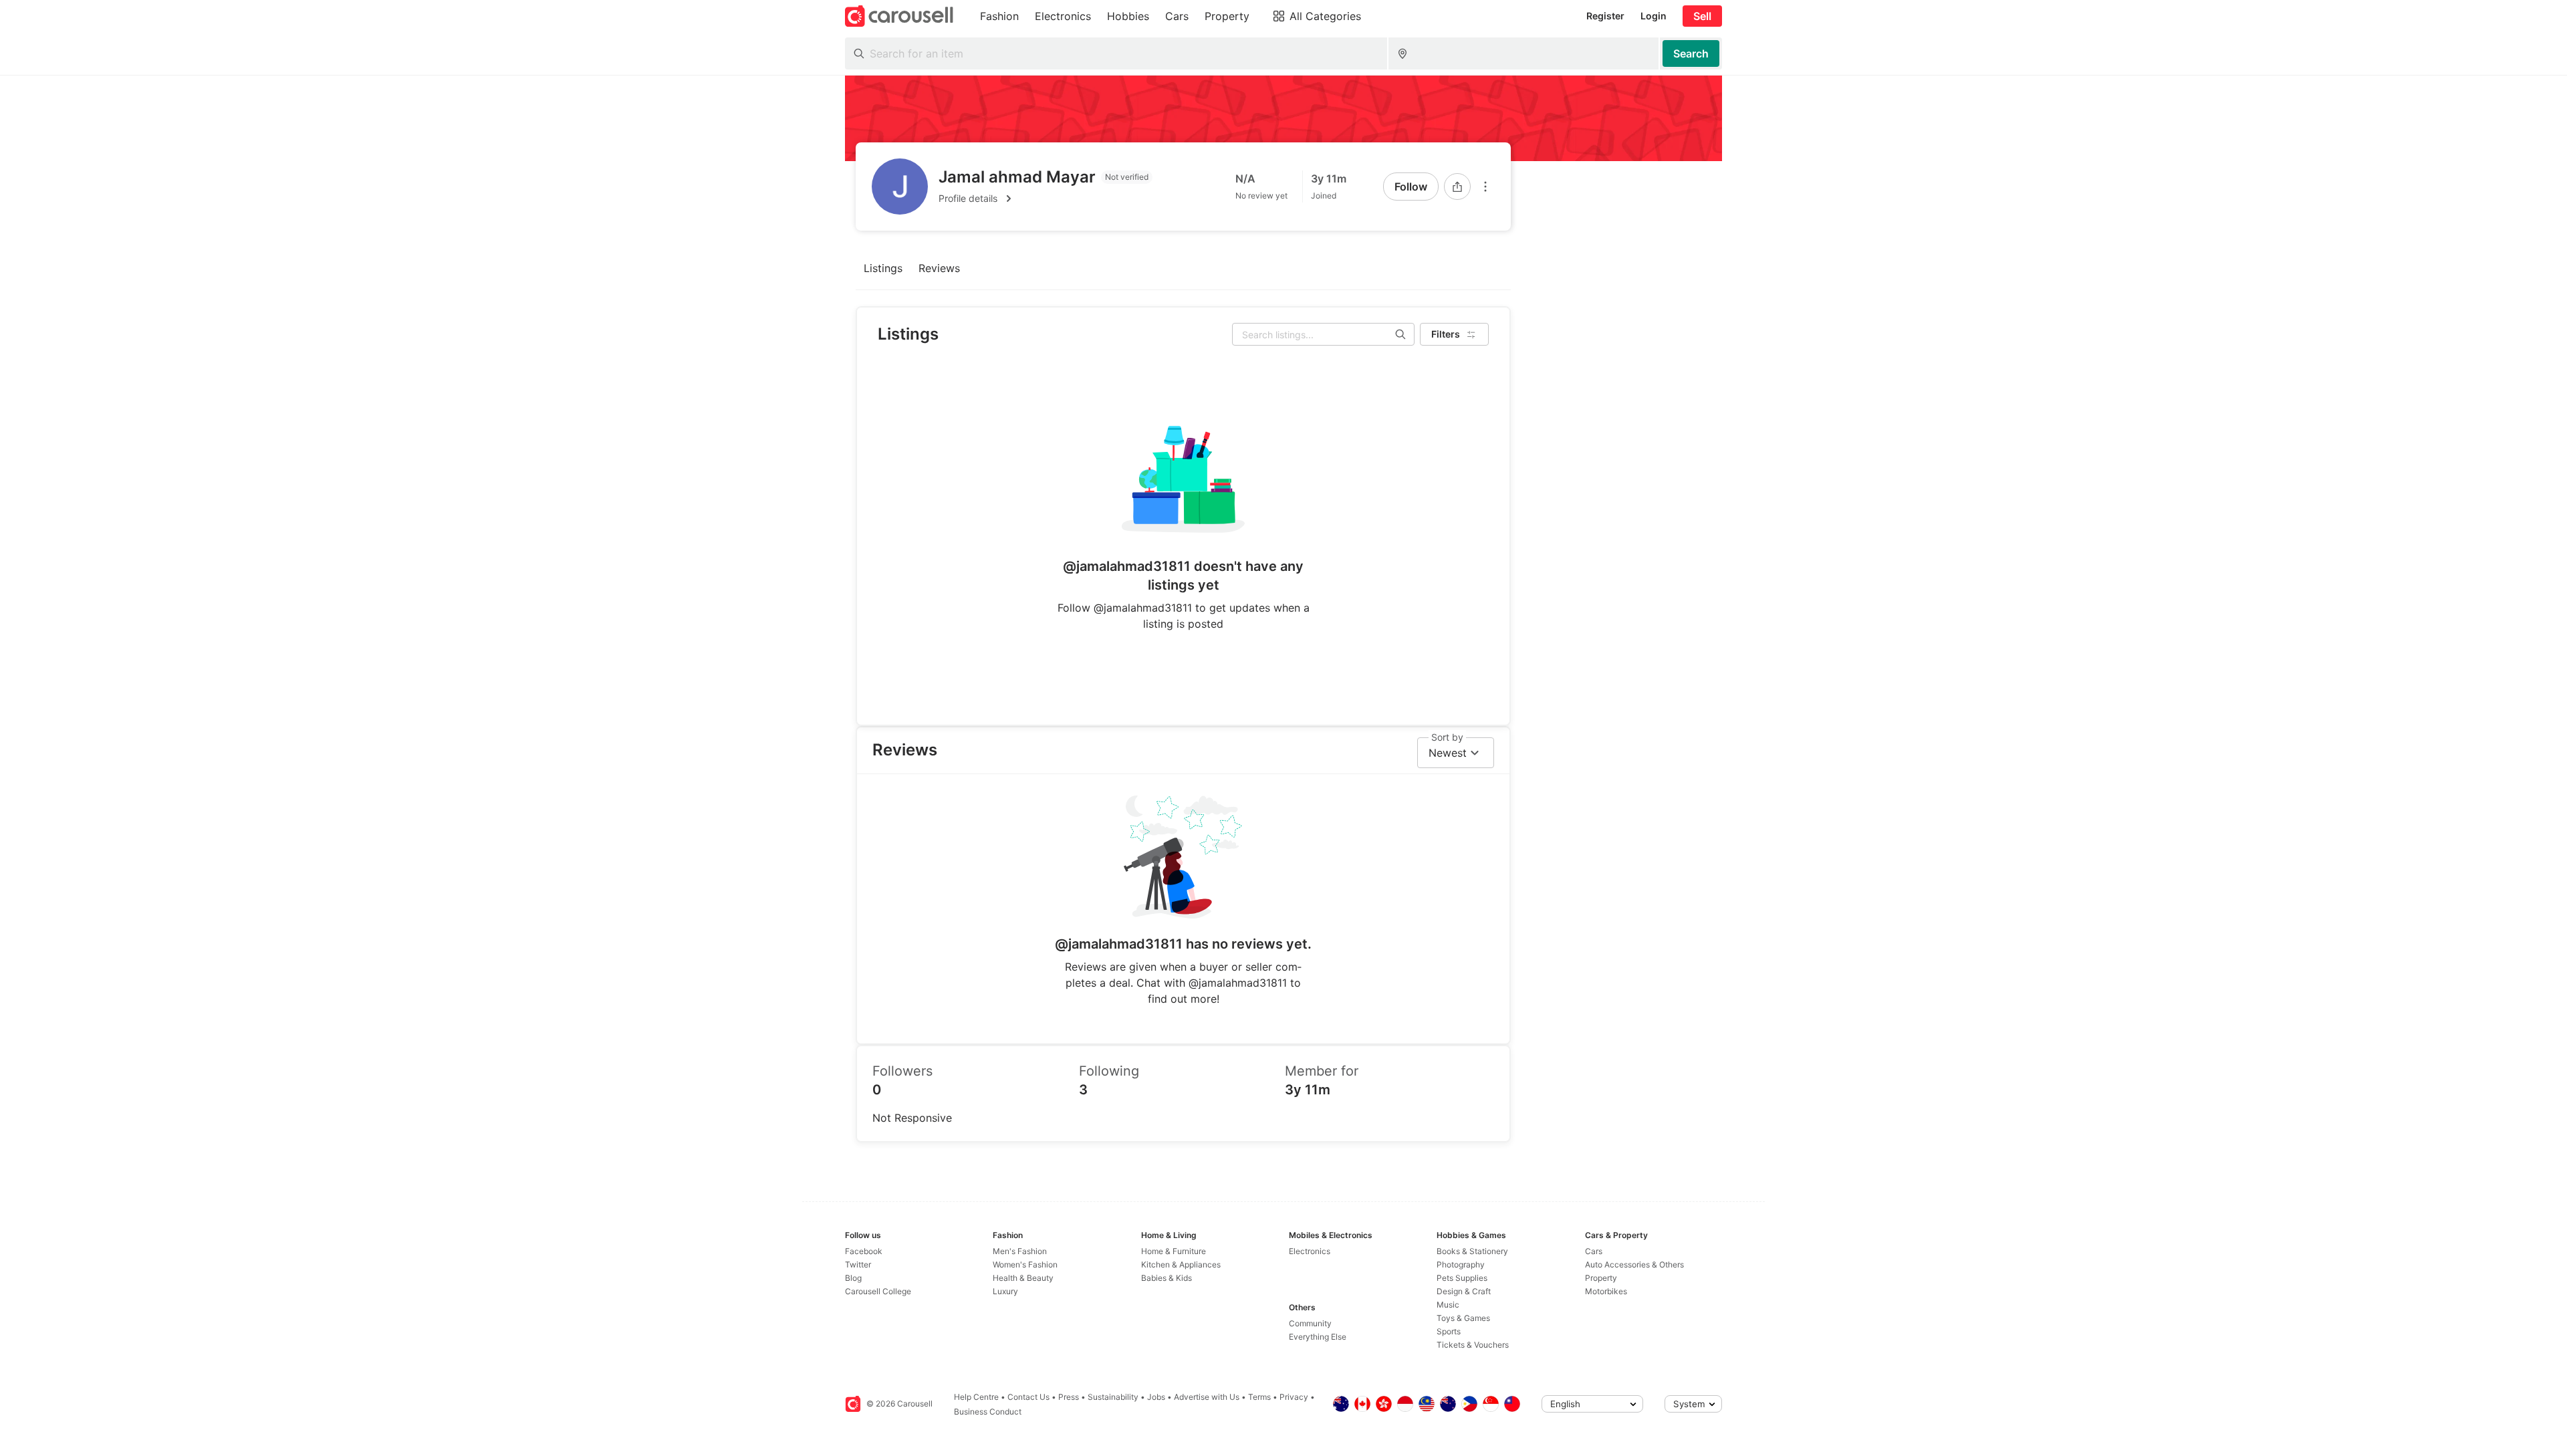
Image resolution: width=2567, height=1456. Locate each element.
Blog (853, 1278)
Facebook (864, 1251)
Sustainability (1113, 1397)
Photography (1461, 1264)
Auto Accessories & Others (1634, 1264)
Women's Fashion (1025, 1264)
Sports (1449, 1331)
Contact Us (1028, 1397)
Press (1069, 1397)
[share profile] (1457, 187)
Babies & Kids (1167, 1278)
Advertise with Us (1207, 1397)
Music (1448, 1305)
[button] (1046, 199)
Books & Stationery (1472, 1251)
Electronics (1310, 1251)
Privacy (1294, 1397)
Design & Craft (1464, 1291)
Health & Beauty (1023, 1278)
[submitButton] (1691, 53)
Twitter (858, 1264)
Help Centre (976, 1397)
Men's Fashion (1020, 1251)
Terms (1259, 1397)
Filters (1446, 334)
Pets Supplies (1462, 1278)
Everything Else (1318, 1337)
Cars (1594, 1251)
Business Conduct (988, 1412)
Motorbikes (1606, 1291)
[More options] (1485, 187)
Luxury (1005, 1291)
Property (1601, 1278)
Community (1310, 1323)
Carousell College (878, 1291)
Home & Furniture (1174, 1251)
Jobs (1156, 1397)
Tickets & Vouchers (1473, 1345)
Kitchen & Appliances (1181, 1264)
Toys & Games (1463, 1318)
